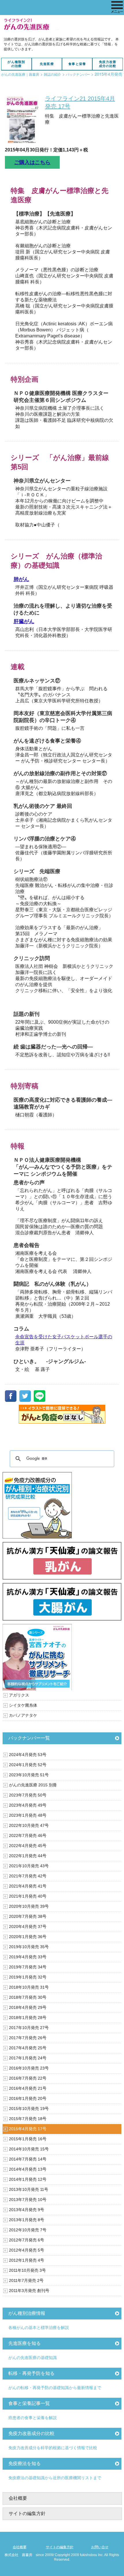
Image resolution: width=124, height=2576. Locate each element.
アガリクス (19, 1695)
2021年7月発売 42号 (28, 1876)
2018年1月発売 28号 (28, 2018)
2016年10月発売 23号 (29, 2068)
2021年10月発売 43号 (29, 1866)
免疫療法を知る (25, 2463)
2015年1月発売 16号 (28, 2139)
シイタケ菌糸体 (23, 1705)
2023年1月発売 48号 (28, 1815)
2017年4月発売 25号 (28, 2048)
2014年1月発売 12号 (28, 2179)
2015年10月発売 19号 (29, 2109)
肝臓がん (24, 621)
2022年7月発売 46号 (28, 1836)
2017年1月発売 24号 (28, 2058)
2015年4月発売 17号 (28, 2129)
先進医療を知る (25, 2343)
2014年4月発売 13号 (28, 2169)
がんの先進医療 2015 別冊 (33, 1785)
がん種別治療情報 (27, 2313)
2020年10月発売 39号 (29, 1906)
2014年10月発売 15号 (29, 2149)
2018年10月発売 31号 (29, 1987)
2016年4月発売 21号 (28, 2088)
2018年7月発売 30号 (28, 1997)
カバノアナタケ (23, 1715)
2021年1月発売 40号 (28, 1896)
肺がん (21, 579)
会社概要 (18, 2498)
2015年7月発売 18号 (28, 2119)
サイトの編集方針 (27, 2513)
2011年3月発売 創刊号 (29, 2291)
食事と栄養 (77, 64)
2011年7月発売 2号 (26, 2280)
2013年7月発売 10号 (28, 2200)
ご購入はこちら (32, 162)
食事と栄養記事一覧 (29, 2403)
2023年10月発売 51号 (29, 1775)
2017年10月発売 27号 (29, 2028)
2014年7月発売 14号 (28, 2159)
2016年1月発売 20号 (28, 2098)
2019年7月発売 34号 (28, 1967)
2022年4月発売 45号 (28, 1846)
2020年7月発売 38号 (28, 1916)
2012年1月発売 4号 (27, 2260)
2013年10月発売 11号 (29, 2189)
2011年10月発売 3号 (27, 2270)
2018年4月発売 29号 (28, 2007)
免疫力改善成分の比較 (108, 64)
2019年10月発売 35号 (29, 1947)
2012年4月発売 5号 (27, 2250)
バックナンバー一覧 (29, 1738)
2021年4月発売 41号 (28, 1886)
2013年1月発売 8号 (27, 2220)
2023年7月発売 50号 (28, 1795)
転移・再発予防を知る (31, 2373)
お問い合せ (100, 2547)
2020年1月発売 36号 (28, 1937)
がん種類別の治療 (16, 64)
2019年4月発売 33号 (28, 1957)
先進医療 (47, 64)
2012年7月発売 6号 (27, 2240)
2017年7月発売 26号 (28, 2038)
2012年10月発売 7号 (28, 2230)
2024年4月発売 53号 (28, 1755)
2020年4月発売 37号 (28, 1927)
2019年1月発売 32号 (28, 1977)
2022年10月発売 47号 (29, 1825)
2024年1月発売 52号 (28, 1765)
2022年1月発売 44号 (28, 1856)
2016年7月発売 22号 (28, 2078)
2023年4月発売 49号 (28, 1805)
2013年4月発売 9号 (27, 2210)
